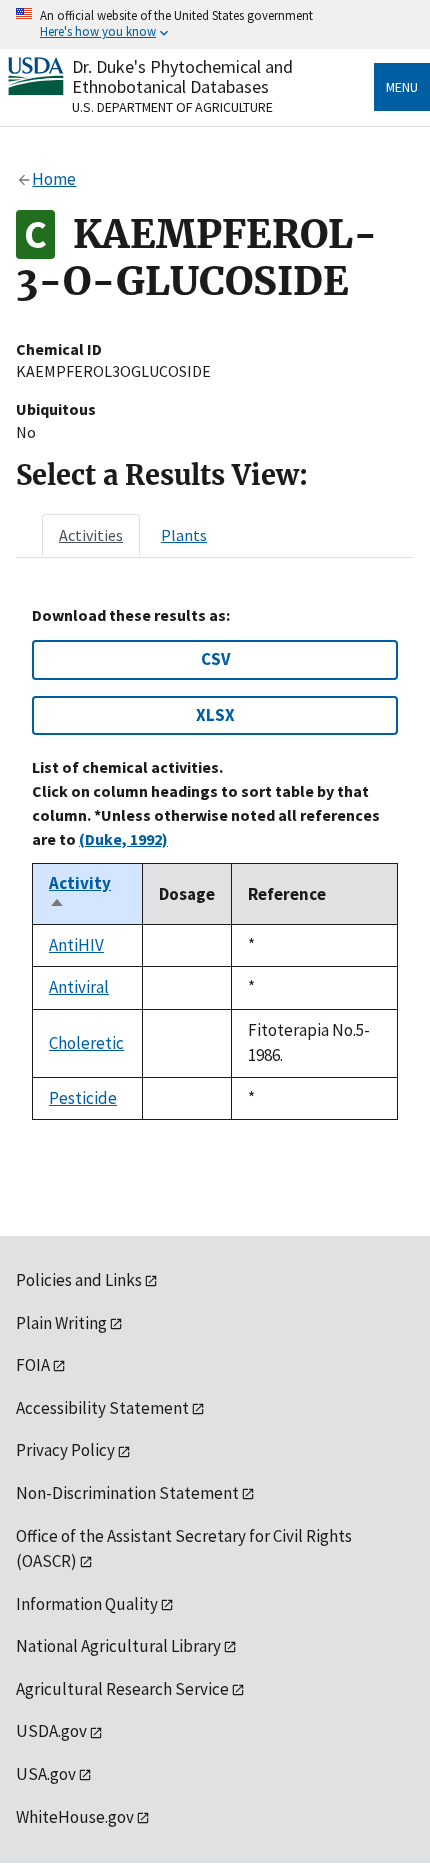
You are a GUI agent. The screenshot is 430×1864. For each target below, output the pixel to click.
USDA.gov (51, 1731)
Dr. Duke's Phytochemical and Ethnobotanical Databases (182, 76)
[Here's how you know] (215, 24)
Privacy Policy (65, 1450)
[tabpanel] (215, 863)
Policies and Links (79, 1280)
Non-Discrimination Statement (127, 1493)
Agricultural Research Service (122, 1689)
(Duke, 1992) (123, 839)
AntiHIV (76, 945)
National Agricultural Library (118, 1646)
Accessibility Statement (102, 1408)
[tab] (91, 535)
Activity (80, 894)
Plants (184, 535)
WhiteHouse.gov (75, 1817)
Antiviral (79, 987)
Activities (91, 535)
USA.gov (46, 1774)
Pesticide (83, 1098)
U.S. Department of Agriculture (172, 107)
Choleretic (86, 1043)
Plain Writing (61, 1323)
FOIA (33, 1365)
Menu (402, 87)
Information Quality (87, 1604)
